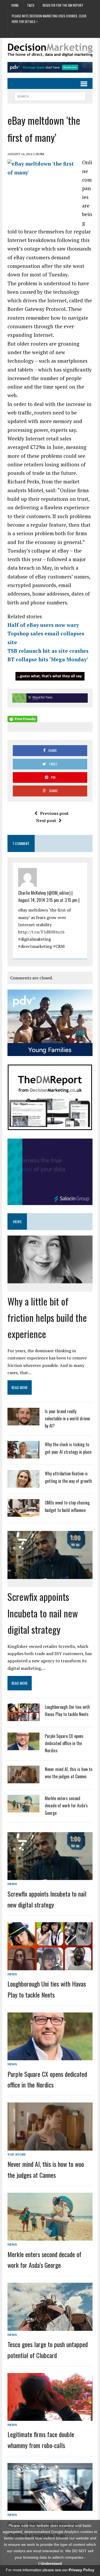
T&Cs (31, 5)
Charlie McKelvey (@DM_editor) (44, 893)
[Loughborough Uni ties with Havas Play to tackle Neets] (23, 1718)
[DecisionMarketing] (50, 50)
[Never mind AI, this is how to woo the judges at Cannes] (23, 1780)
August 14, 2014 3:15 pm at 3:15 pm (48, 900)
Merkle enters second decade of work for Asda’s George (66, 1805)
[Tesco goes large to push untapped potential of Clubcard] (50, 2327)
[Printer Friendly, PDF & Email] (22, 719)
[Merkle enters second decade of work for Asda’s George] (23, 1809)
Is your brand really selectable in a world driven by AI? (67, 1418)
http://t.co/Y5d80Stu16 (41, 932)
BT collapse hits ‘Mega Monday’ (48, 659)
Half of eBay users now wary (43, 625)
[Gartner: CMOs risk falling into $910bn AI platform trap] (50, 2507)
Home (15, 5)
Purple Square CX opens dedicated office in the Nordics (64, 1743)
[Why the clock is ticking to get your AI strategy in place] (23, 1455)
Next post (46, 820)
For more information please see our (50, 2570)
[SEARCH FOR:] (50, 96)
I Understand (50, 2563)
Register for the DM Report (63, 5)
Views (17, 1221)
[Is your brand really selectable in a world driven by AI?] (23, 1422)
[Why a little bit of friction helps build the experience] (50, 1280)
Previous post (54, 813)
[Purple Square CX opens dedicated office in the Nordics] (23, 1747)
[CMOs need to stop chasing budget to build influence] (23, 1514)
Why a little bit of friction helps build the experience (47, 1317)
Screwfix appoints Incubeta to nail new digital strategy (43, 1613)
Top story (17, 2154)
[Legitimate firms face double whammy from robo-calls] (50, 2417)
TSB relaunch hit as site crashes (48, 651)
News (12, 1884)
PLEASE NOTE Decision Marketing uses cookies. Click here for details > (49, 19)
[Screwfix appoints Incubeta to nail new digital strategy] (50, 1575)
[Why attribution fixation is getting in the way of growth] (23, 1484)
